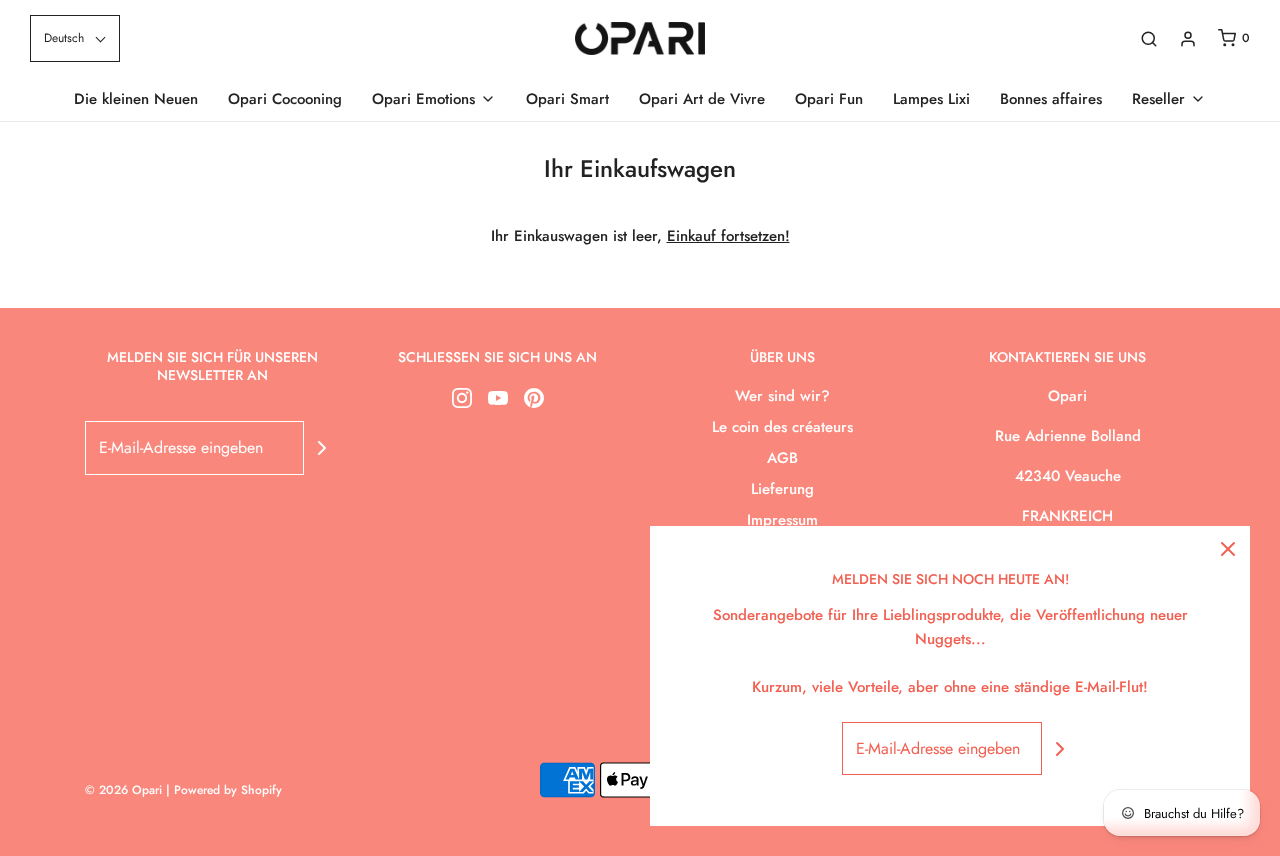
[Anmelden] (1188, 39)
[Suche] (1149, 39)
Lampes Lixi (931, 99)
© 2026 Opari (125, 790)
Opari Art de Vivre (702, 99)
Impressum (782, 520)
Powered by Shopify (228, 790)
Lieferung (782, 489)
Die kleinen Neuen (136, 99)
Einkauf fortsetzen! (728, 236)
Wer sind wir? (782, 396)
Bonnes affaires (1051, 99)
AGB (782, 458)
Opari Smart (567, 99)
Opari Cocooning (285, 99)
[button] (75, 38)
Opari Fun (829, 99)
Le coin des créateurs (782, 427)
